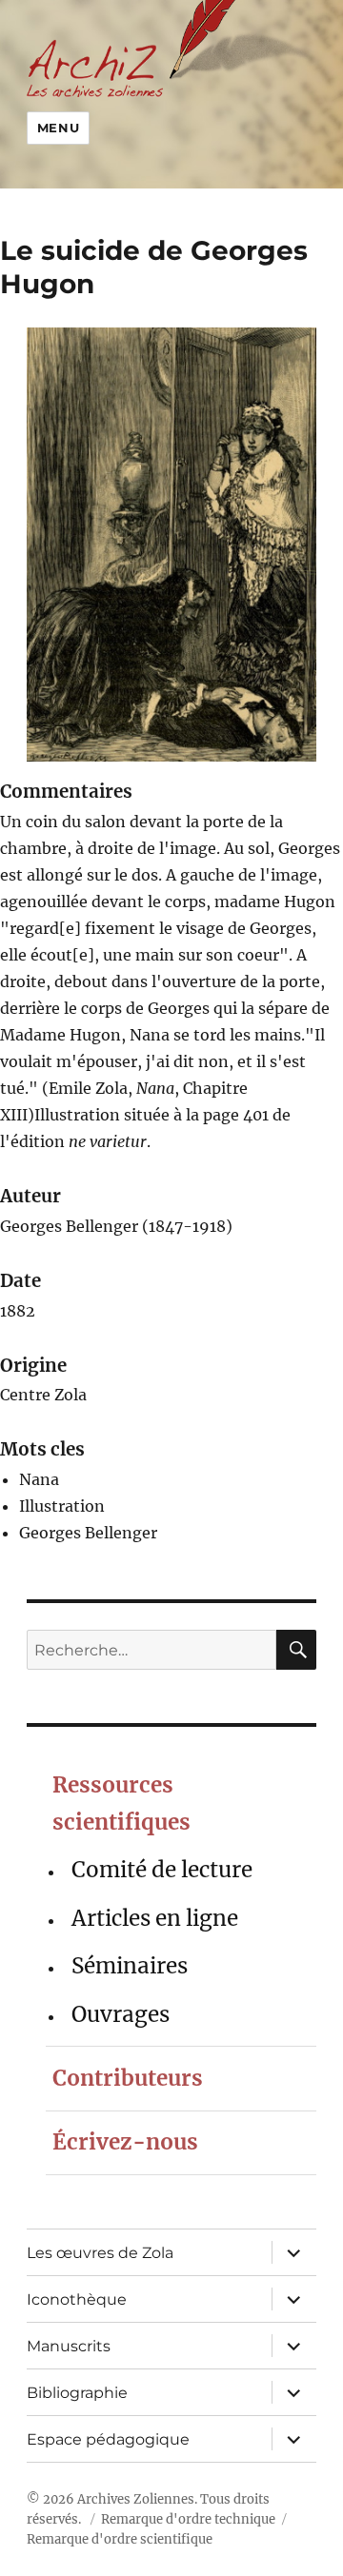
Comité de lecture (162, 1870)
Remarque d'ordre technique (188, 2519)
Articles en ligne (155, 1918)
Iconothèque (77, 2299)
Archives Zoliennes (136, 2499)
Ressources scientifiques (121, 1803)
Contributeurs (128, 2078)
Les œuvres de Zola (100, 2253)
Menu (58, 128)
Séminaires (130, 1966)
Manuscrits (69, 2346)
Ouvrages (121, 2014)
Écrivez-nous (125, 2142)
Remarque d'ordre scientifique (120, 2539)
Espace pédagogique (108, 2439)
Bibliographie (77, 2393)
